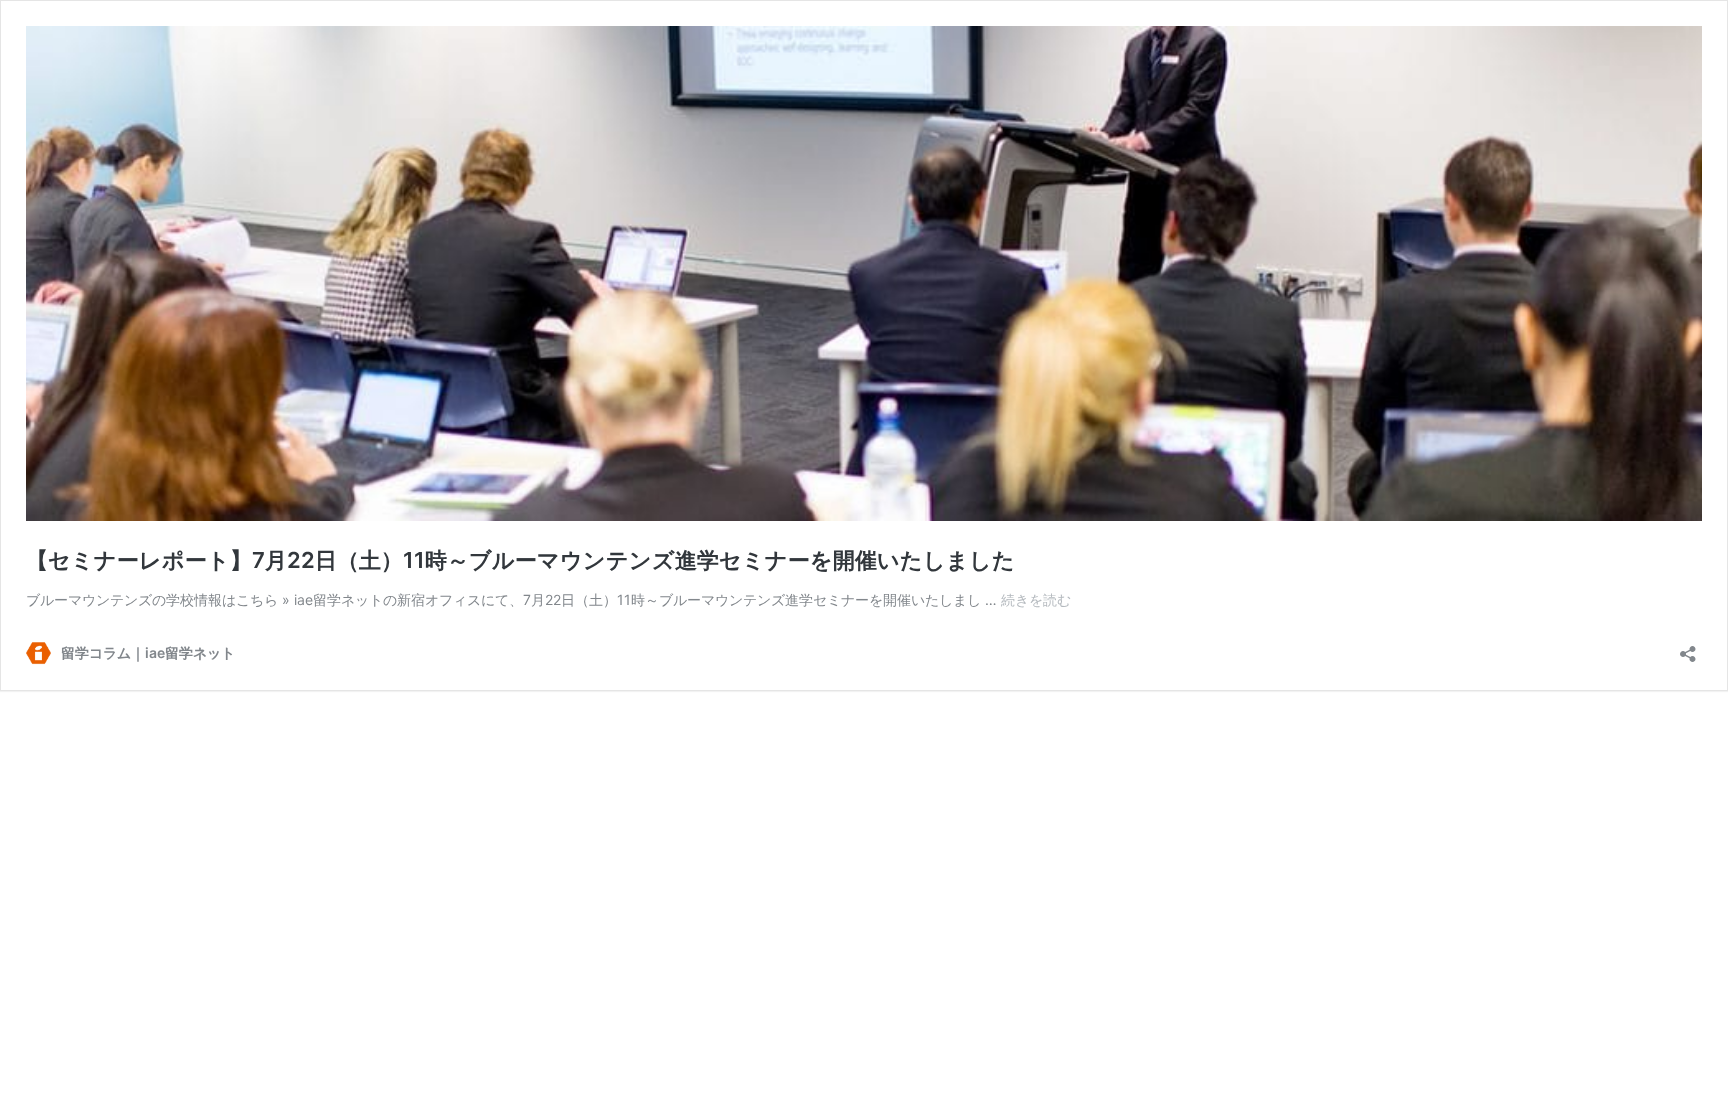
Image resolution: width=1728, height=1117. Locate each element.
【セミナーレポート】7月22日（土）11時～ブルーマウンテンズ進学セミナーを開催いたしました (520, 560)
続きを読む (1036, 599)
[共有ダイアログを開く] (1688, 647)
